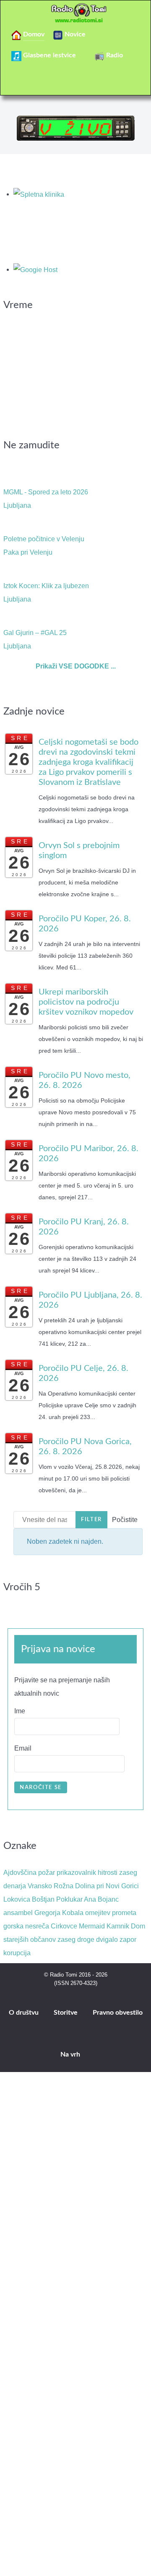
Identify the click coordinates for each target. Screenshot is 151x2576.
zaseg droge (76, 1940)
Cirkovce (64, 1926)
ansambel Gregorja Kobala (43, 1913)
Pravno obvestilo (118, 2013)
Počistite (125, 1520)
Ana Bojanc (101, 1899)
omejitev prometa (111, 1913)
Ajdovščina (20, 1873)
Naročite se (41, 1787)
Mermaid (92, 1926)
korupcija (17, 1953)
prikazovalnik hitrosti (87, 1873)
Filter (91, 1519)
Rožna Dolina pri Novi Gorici (96, 1886)
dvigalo (107, 1940)
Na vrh (71, 2054)
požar (47, 1873)
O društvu (24, 2013)
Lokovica (17, 1899)
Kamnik (118, 1926)
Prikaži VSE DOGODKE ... (76, 666)
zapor (128, 1940)
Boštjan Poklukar (57, 1899)
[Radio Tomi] (75, 13)
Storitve (66, 2013)
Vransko (40, 1886)
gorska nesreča (26, 1926)
